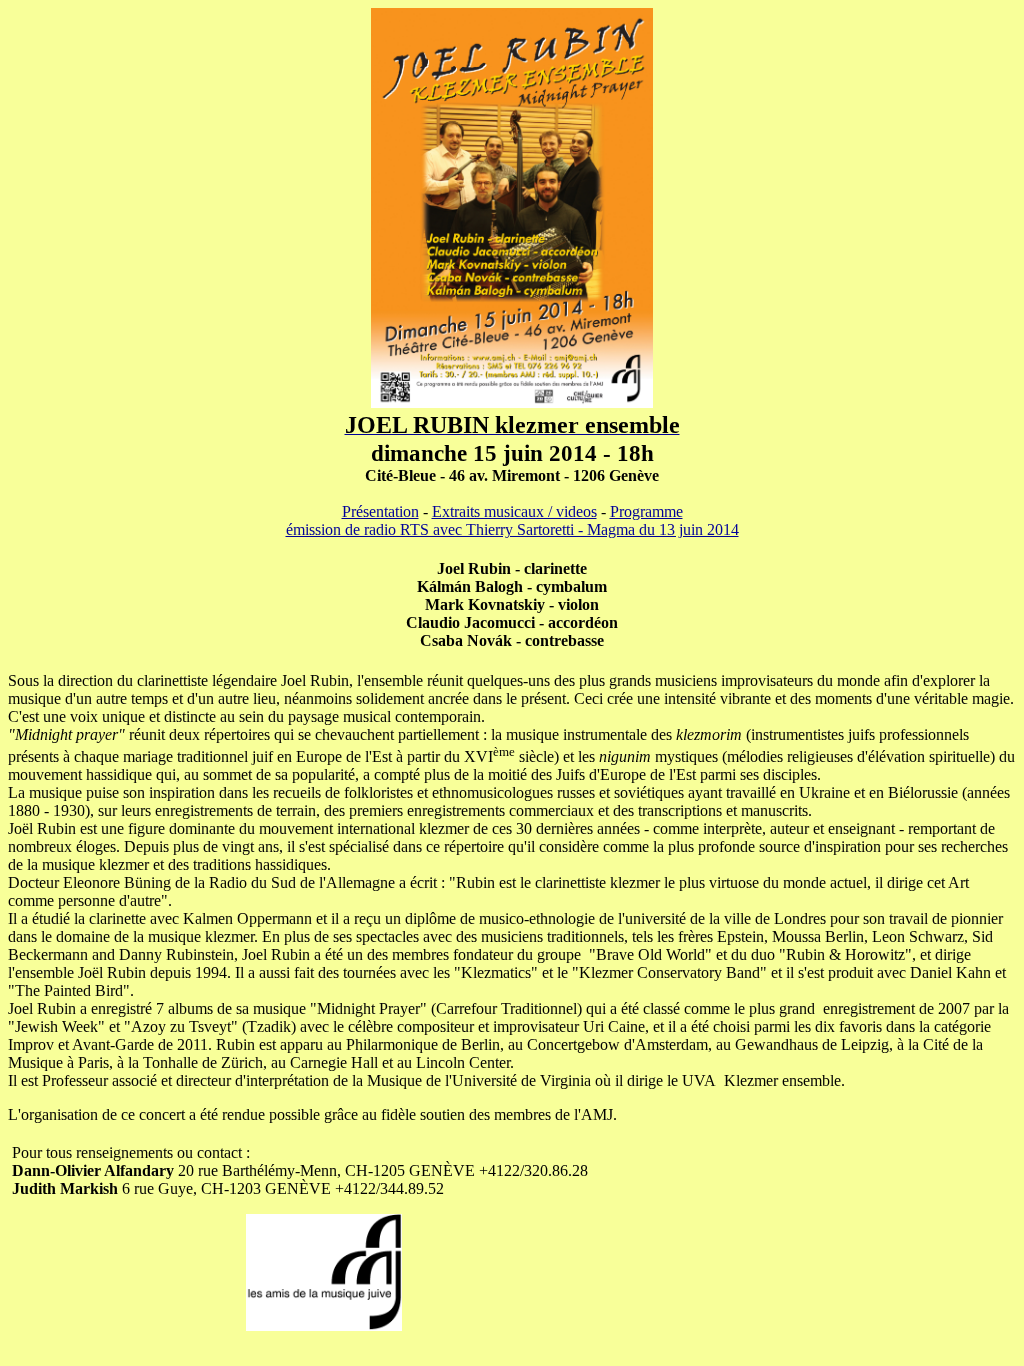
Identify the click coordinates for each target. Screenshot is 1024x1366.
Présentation (380, 511)
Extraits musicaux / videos (514, 511)
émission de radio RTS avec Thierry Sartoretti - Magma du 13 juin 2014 (512, 529)
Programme (646, 511)
